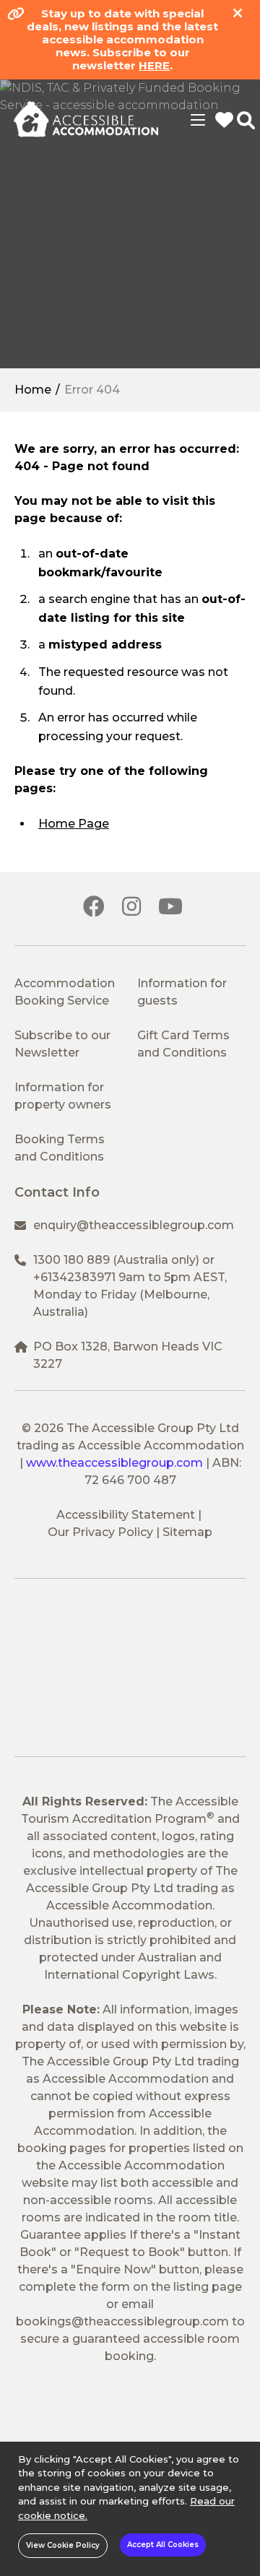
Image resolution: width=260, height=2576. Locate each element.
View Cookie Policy (63, 2545)
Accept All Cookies (163, 2545)
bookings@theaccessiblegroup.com (122, 2321)
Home (33, 390)
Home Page (74, 824)
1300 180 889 (71, 1260)
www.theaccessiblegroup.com (114, 1463)
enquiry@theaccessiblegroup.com (134, 1225)
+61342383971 (74, 1277)
